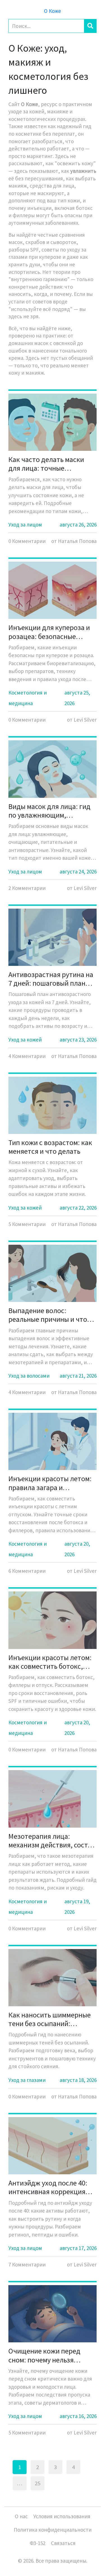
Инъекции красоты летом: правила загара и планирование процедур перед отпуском (50, 1483)
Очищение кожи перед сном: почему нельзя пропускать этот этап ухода (53, 2355)
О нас (21, 2516)
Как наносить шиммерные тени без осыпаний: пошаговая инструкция (50, 2019)
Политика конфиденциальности (53, 2530)
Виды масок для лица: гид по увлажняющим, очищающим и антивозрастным (49, 811)
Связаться (63, 2543)
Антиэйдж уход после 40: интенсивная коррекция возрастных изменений (48, 2187)
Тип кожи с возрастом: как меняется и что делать (50, 1147)
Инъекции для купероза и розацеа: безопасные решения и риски (49, 632)
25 (38, 2483)
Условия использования (62, 2516)
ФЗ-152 (38, 2543)
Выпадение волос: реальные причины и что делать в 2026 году (48, 1315)
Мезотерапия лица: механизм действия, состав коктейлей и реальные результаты (52, 1840)
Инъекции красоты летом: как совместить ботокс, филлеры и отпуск (50, 1662)
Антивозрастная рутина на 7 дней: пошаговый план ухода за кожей (51, 979)
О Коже (53, 11)
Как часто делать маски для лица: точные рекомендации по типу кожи (46, 464)
